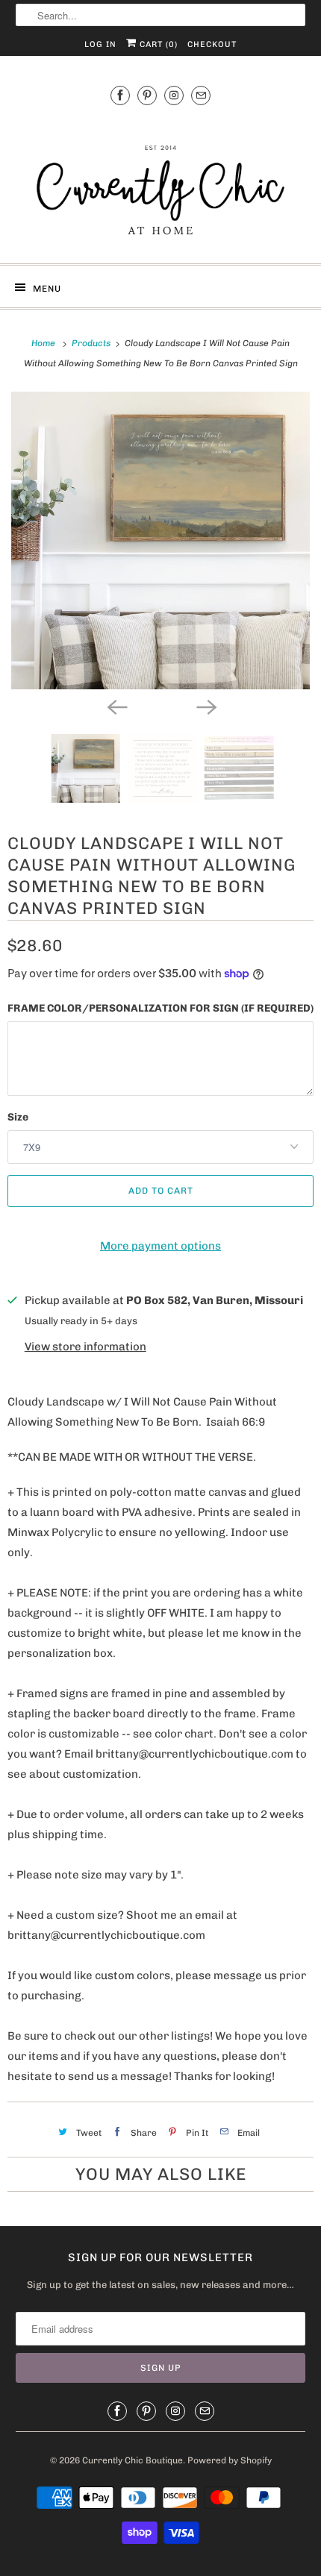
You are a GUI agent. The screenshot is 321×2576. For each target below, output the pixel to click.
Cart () (157, 44)
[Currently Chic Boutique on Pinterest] (147, 95)
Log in (100, 44)
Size (18, 1117)
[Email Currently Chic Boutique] (201, 95)
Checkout (212, 44)
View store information (85, 1347)
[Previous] (116, 706)
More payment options (160, 1246)
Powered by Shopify (230, 2460)
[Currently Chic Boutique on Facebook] (120, 95)
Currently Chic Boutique (133, 2460)
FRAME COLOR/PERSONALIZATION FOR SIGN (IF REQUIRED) (160, 1008)
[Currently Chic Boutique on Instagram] (174, 95)
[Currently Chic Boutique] (161, 182)
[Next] (205, 706)
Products (92, 343)
